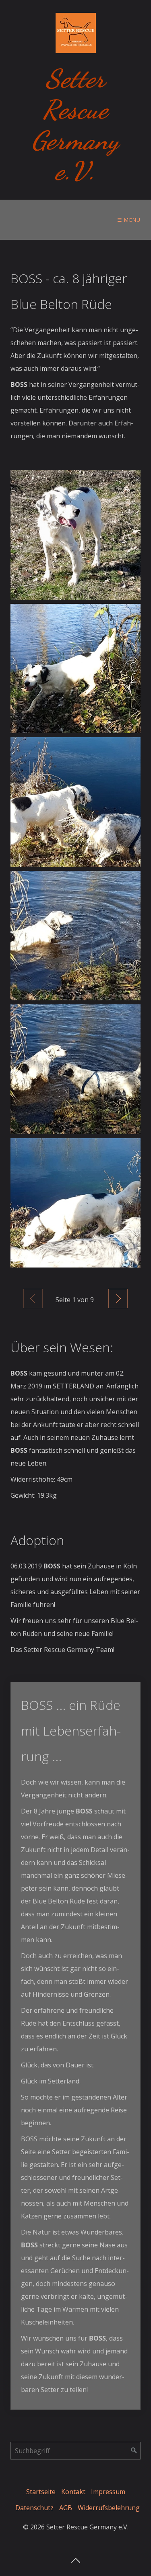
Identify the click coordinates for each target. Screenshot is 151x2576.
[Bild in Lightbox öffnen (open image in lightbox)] (75, 535)
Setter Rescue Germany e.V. (75, 125)
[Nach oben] (76, 2558)
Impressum (108, 2492)
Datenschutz (34, 2508)
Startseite (41, 2492)
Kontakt (73, 2492)
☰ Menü (129, 220)
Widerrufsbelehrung (109, 2508)
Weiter (118, 1298)
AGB (66, 2508)
